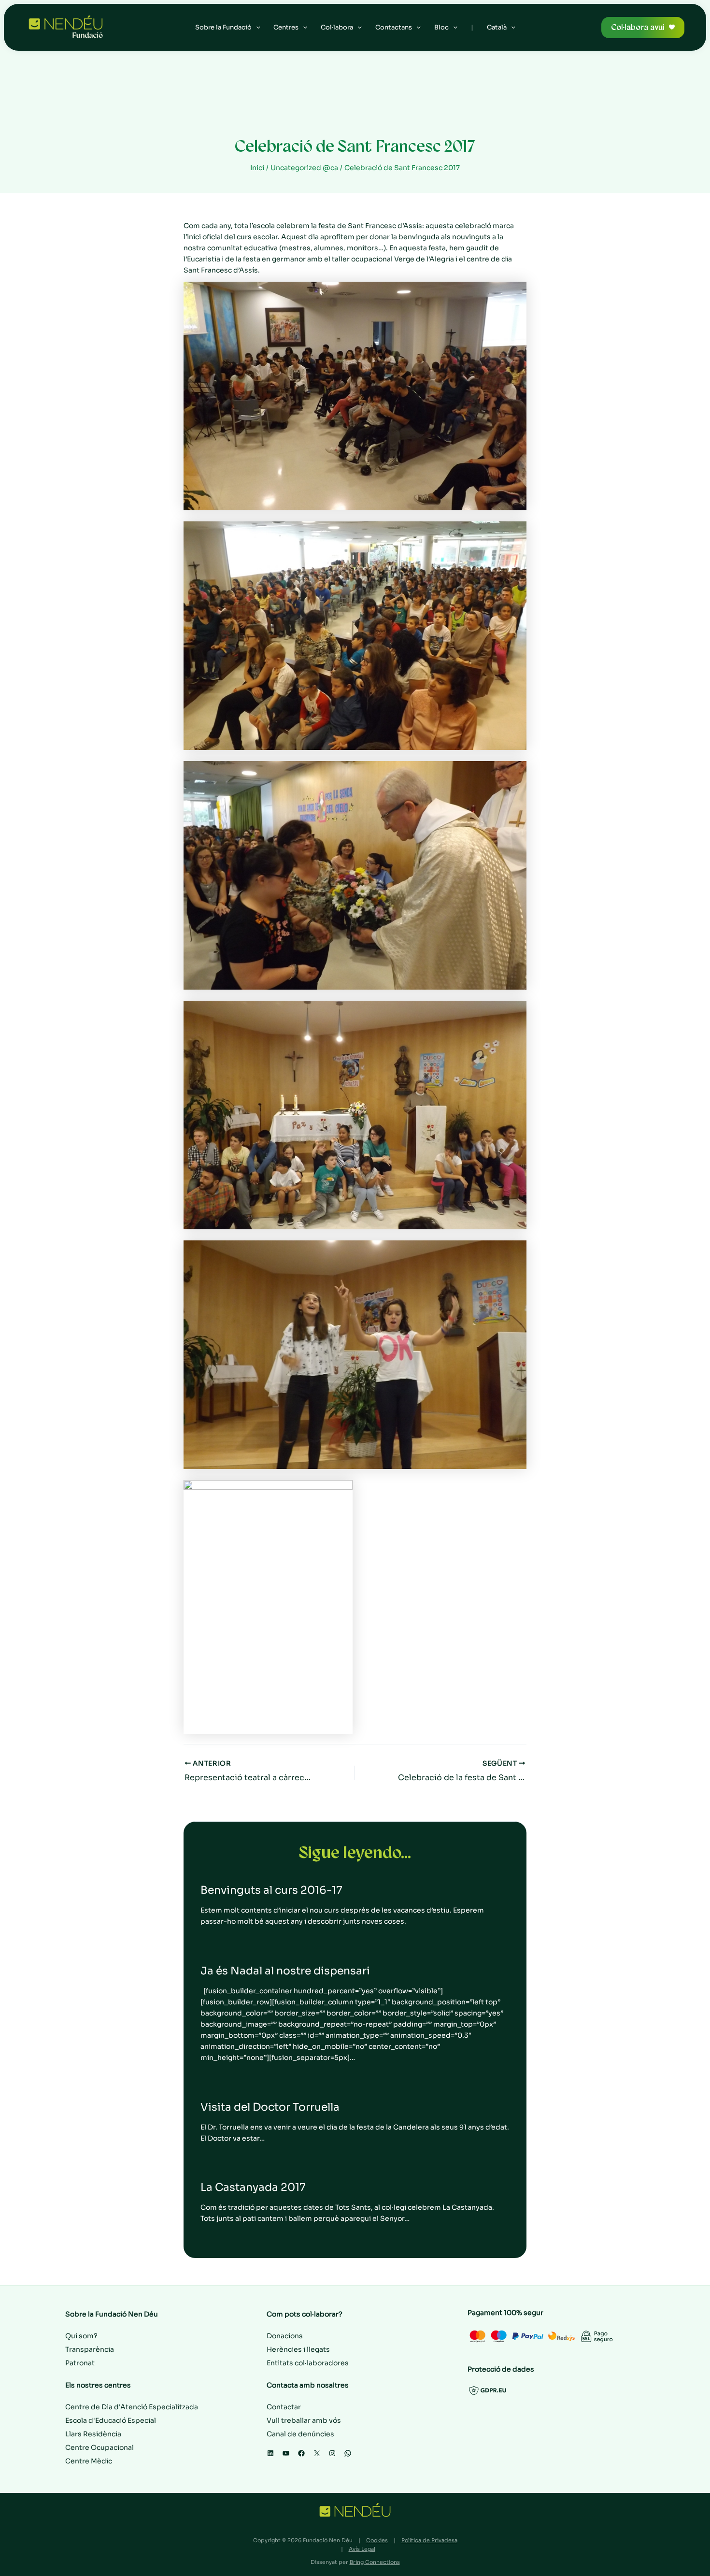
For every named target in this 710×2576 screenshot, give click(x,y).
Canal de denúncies (300, 2434)
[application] (256, 28)
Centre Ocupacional (99, 2447)
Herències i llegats (298, 2349)
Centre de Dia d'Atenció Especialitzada (132, 2407)
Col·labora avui (638, 27)
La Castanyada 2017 (253, 2187)
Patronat (80, 2363)
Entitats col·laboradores (308, 2363)
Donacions (285, 2336)
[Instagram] (332, 2453)
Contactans (394, 27)
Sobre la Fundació (223, 27)
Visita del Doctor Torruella (270, 2107)
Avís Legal (362, 2549)
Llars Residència (93, 2434)
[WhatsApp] (348, 2453)
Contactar (284, 2407)
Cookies (377, 2540)
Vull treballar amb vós (304, 2420)
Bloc (441, 27)
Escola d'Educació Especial (111, 2420)
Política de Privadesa (429, 2540)
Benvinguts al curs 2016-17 (271, 1890)
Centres (286, 27)
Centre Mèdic (89, 2461)
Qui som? (81, 2336)
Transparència (90, 2349)
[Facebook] (301, 2453)
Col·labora (337, 27)
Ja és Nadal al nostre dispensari (285, 1971)
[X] (317, 2453)
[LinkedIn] (270, 2453)
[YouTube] (286, 2453)
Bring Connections (375, 2562)
